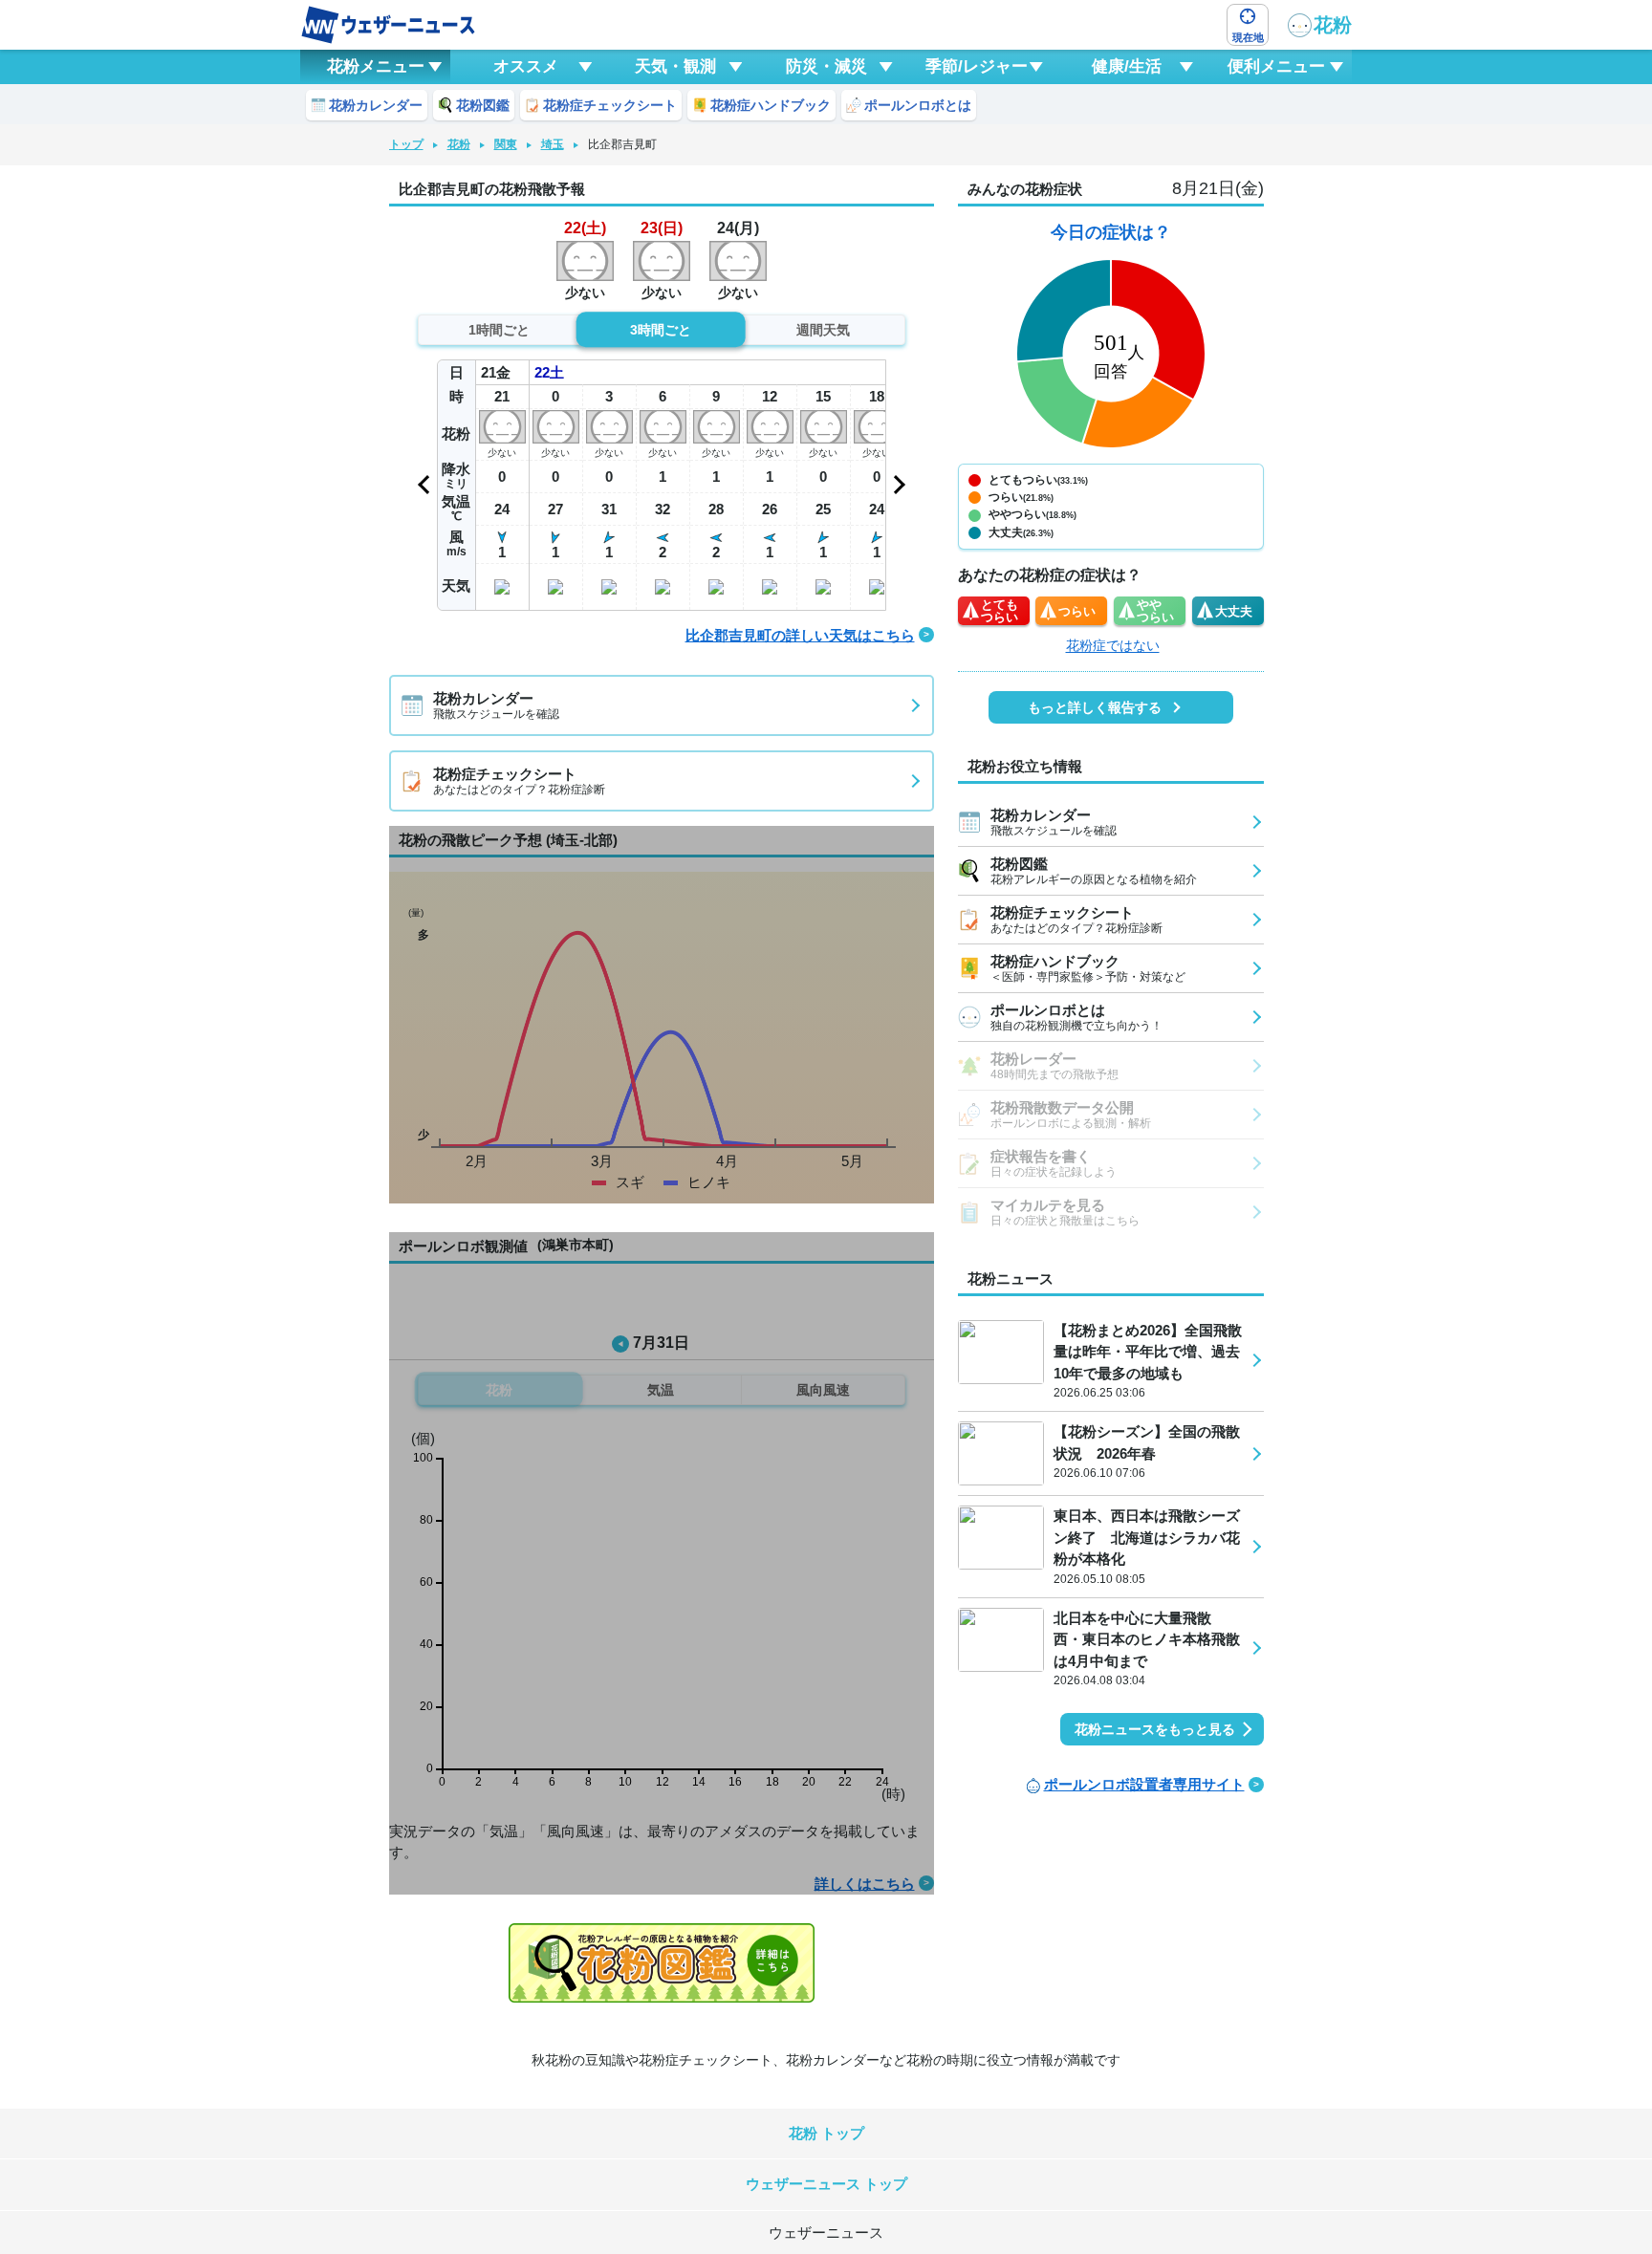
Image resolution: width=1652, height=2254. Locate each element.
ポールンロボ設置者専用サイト (1144, 1784)
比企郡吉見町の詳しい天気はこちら (800, 635)
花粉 (1333, 25)
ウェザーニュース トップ (826, 2184)
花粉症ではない (1113, 645)
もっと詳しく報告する (1095, 707)
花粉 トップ (826, 2133)
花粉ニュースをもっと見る (1155, 1729)
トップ (406, 144)
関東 (506, 144)
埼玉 (553, 144)
